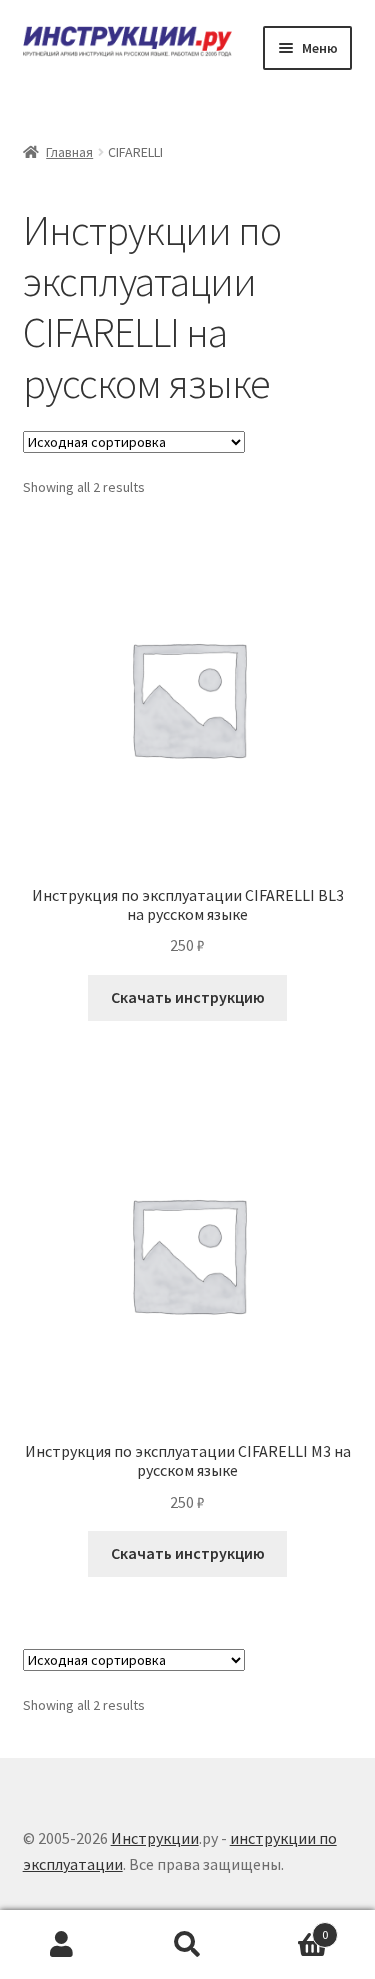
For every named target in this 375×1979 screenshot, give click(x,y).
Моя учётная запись (62, 1945)
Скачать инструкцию (188, 997)
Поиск (187, 1945)
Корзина (289, 1927)
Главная (69, 152)
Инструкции (155, 1838)
